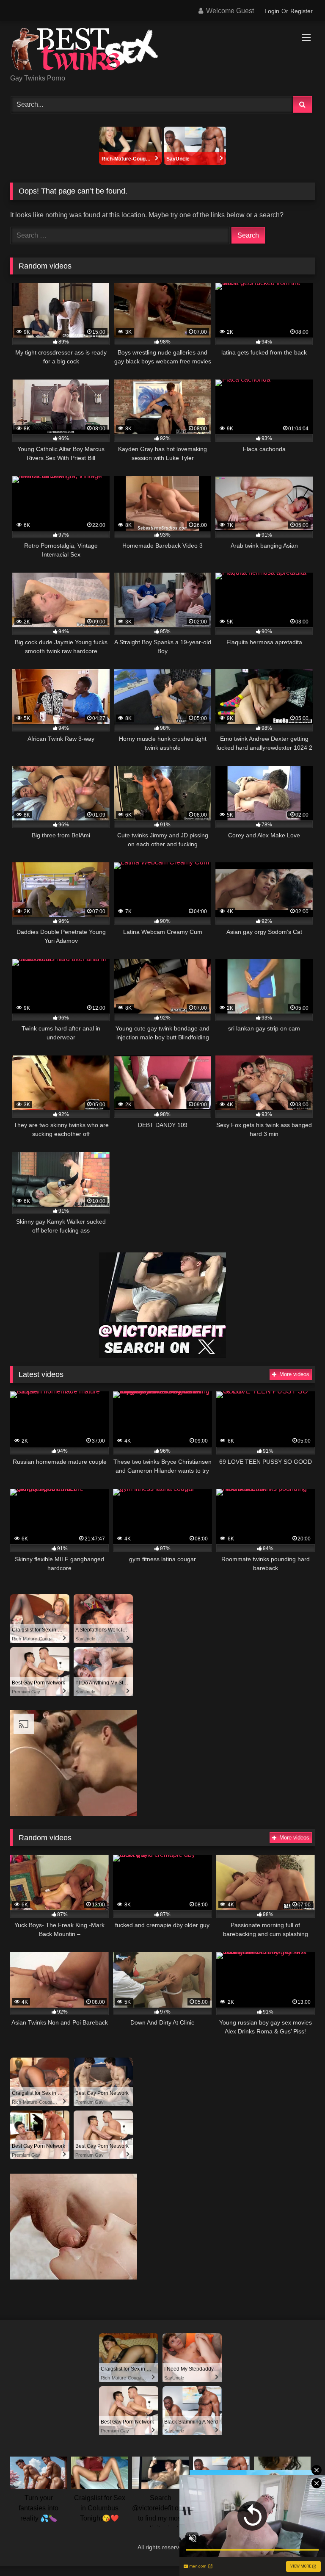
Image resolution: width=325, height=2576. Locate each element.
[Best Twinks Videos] (162, 51)
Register (302, 11)
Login (272, 11)
